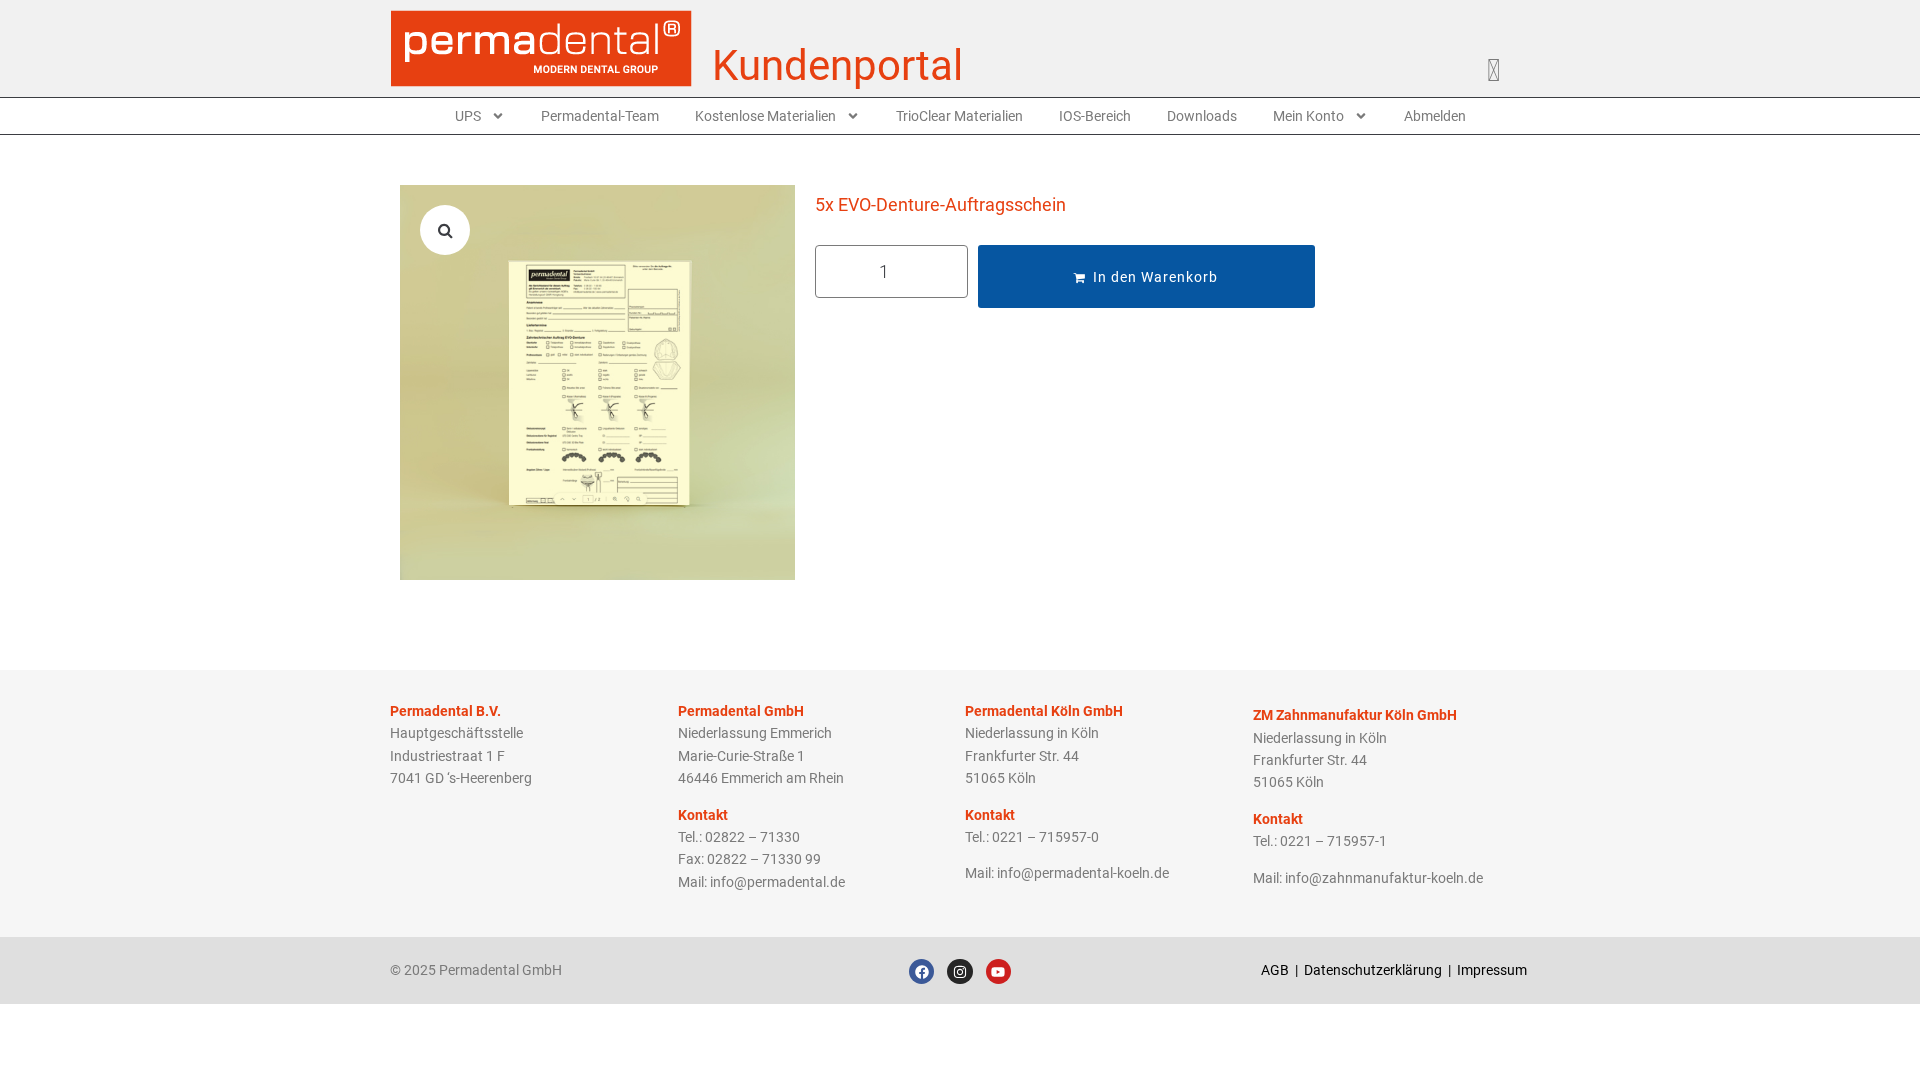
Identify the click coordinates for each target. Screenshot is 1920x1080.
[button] (445, 230)
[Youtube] (998, 971)
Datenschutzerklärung (1373, 970)
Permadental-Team (600, 116)
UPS (468, 116)
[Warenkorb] (1503, 66)
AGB (1275, 970)
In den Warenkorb (1155, 277)
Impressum (1493, 970)
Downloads (1202, 116)
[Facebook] (921, 971)
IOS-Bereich (1095, 116)
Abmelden (1435, 116)
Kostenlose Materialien (765, 116)
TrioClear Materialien (959, 116)
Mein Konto (1308, 116)
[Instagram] (959, 971)
